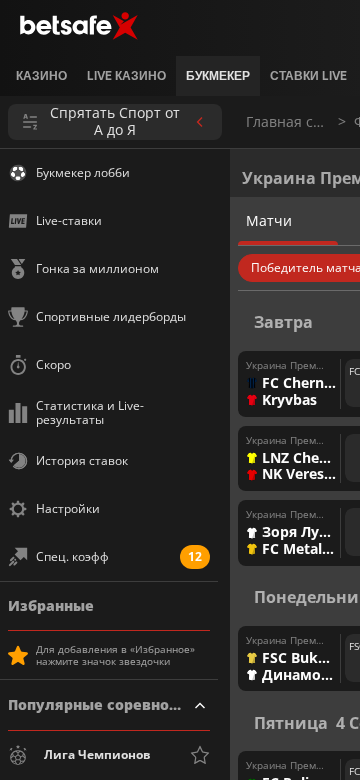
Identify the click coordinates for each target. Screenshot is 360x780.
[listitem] (41, 76)
